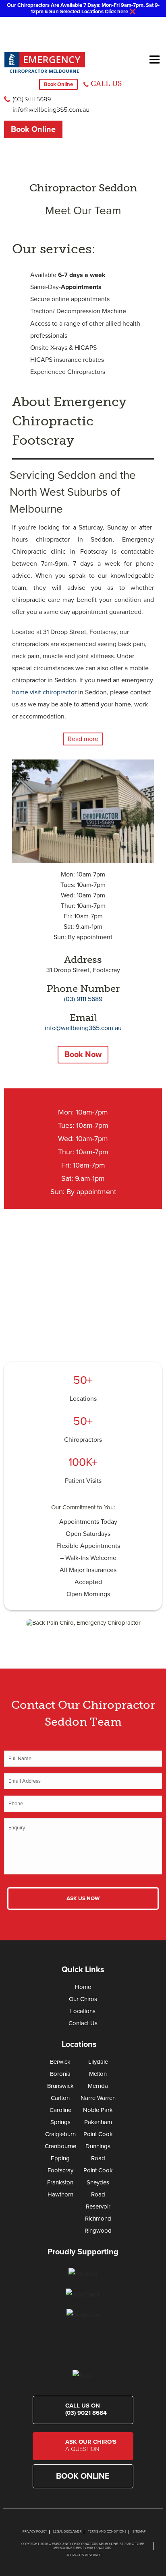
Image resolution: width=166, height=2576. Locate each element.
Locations (83, 1399)
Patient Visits (83, 1481)
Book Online (58, 84)
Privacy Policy (35, 2532)
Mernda (98, 2086)
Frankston (60, 2182)
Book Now (83, 1055)
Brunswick (60, 2086)
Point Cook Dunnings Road (98, 2146)
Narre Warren (98, 2098)
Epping (60, 2158)
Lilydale (98, 2062)
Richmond (98, 2219)
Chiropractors (83, 1440)
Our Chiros (83, 1999)
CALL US (106, 84)
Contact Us (83, 2023)
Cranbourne (60, 2146)
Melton (98, 2074)
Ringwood (98, 2231)
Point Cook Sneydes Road (98, 2182)
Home (83, 1987)
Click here (116, 12)
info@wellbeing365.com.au (51, 109)
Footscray (60, 2170)
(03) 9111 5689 (31, 99)
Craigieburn (60, 2134)
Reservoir (98, 2207)
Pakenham (98, 2122)
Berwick (60, 2062)
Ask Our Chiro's (91, 2445)
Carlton (60, 2098)
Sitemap (139, 2532)
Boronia (60, 2074)
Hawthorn (60, 2194)
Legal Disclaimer (67, 2532)
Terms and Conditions (107, 2532)
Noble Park (98, 2110)
